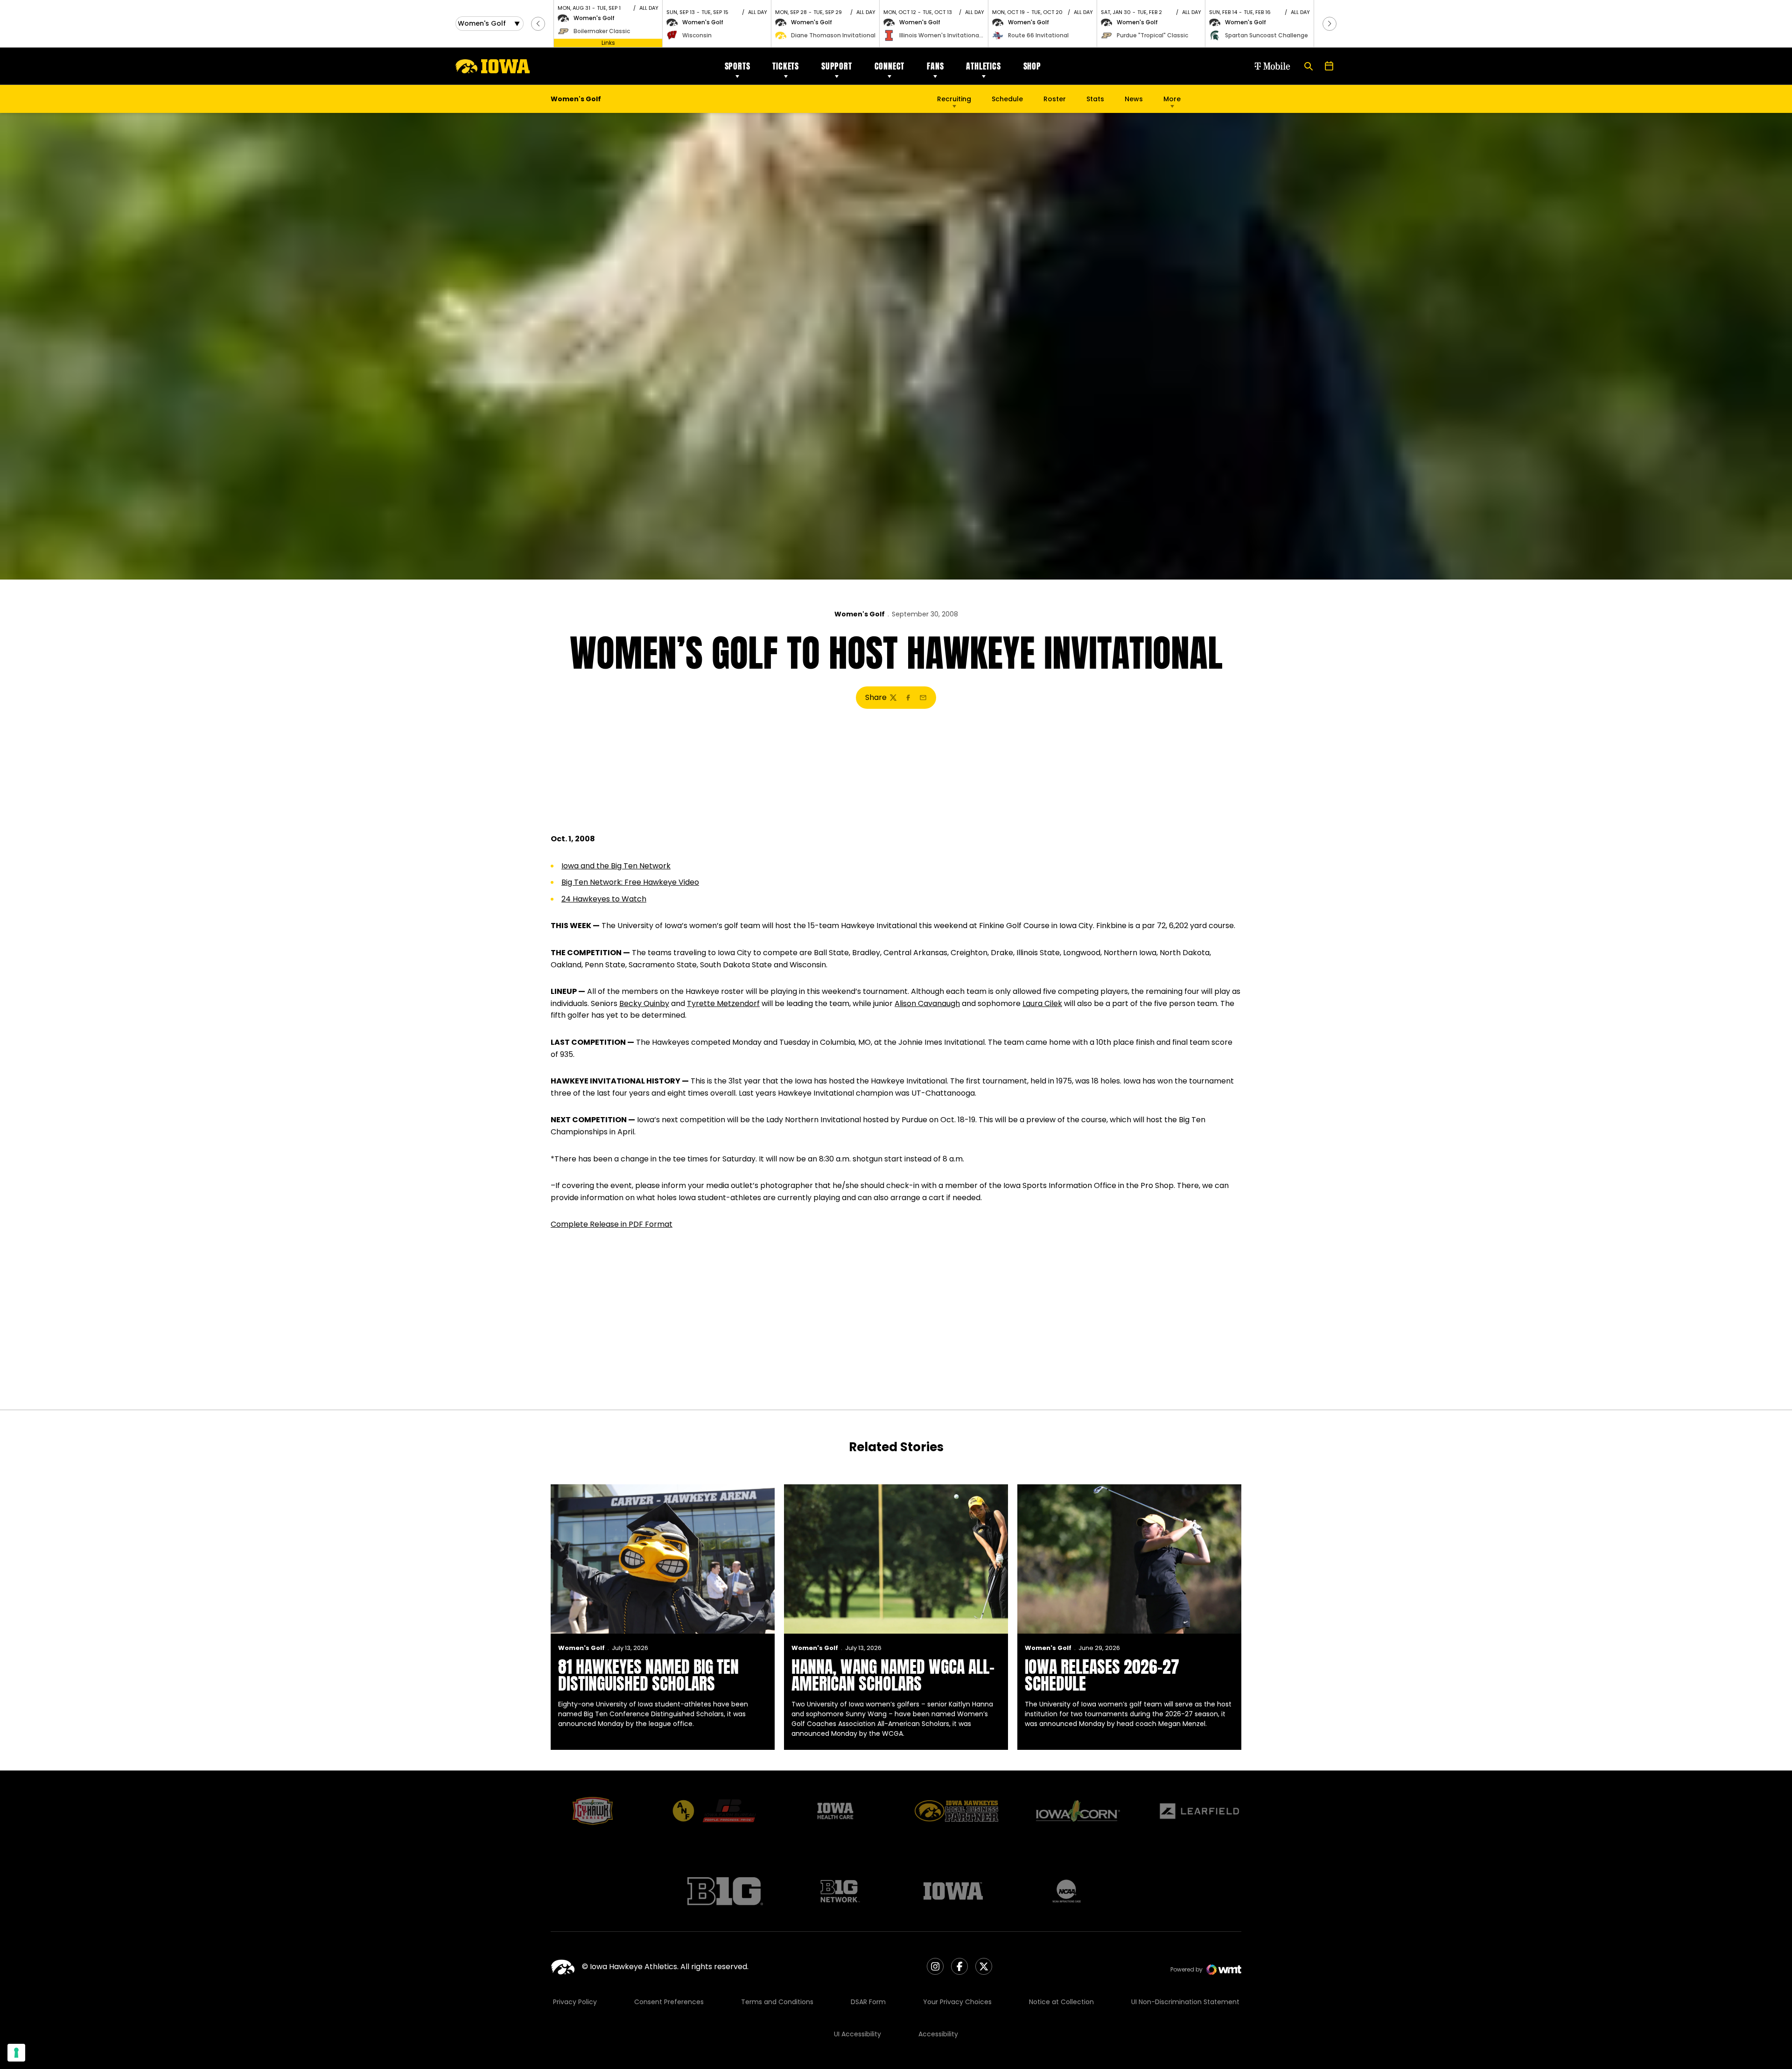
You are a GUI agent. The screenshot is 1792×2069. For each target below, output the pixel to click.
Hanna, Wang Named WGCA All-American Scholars (893, 1675)
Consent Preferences (669, 2002)
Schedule (1007, 99)
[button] (538, 24)
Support (837, 66)
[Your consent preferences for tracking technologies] (16, 2053)
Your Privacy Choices (957, 2002)
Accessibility (938, 2034)
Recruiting (954, 99)
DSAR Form (868, 2002)
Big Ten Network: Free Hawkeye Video (630, 882)
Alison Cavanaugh (927, 1003)
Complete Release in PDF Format (612, 1224)
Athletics (983, 66)
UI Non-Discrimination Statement (1185, 2002)
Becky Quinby (644, 1003)
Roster (1055, 99)
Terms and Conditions (777, 2002)
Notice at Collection (1061, 2002)
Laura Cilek (1042, 1003)
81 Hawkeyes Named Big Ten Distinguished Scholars (648, 1675)
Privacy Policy (575, 2002)
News (1134, 99)
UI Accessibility (857, 2034)
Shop (1032, 66)
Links (608, 43)
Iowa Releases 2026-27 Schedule (1102, 1675)
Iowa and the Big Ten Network (616, 866)
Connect (890, 66)
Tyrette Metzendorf (723, 1003)
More (1172, 99)
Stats (1095, 99)
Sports (738, 66)
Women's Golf (860, 614)
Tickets (786, 66)
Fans (935, 66)
